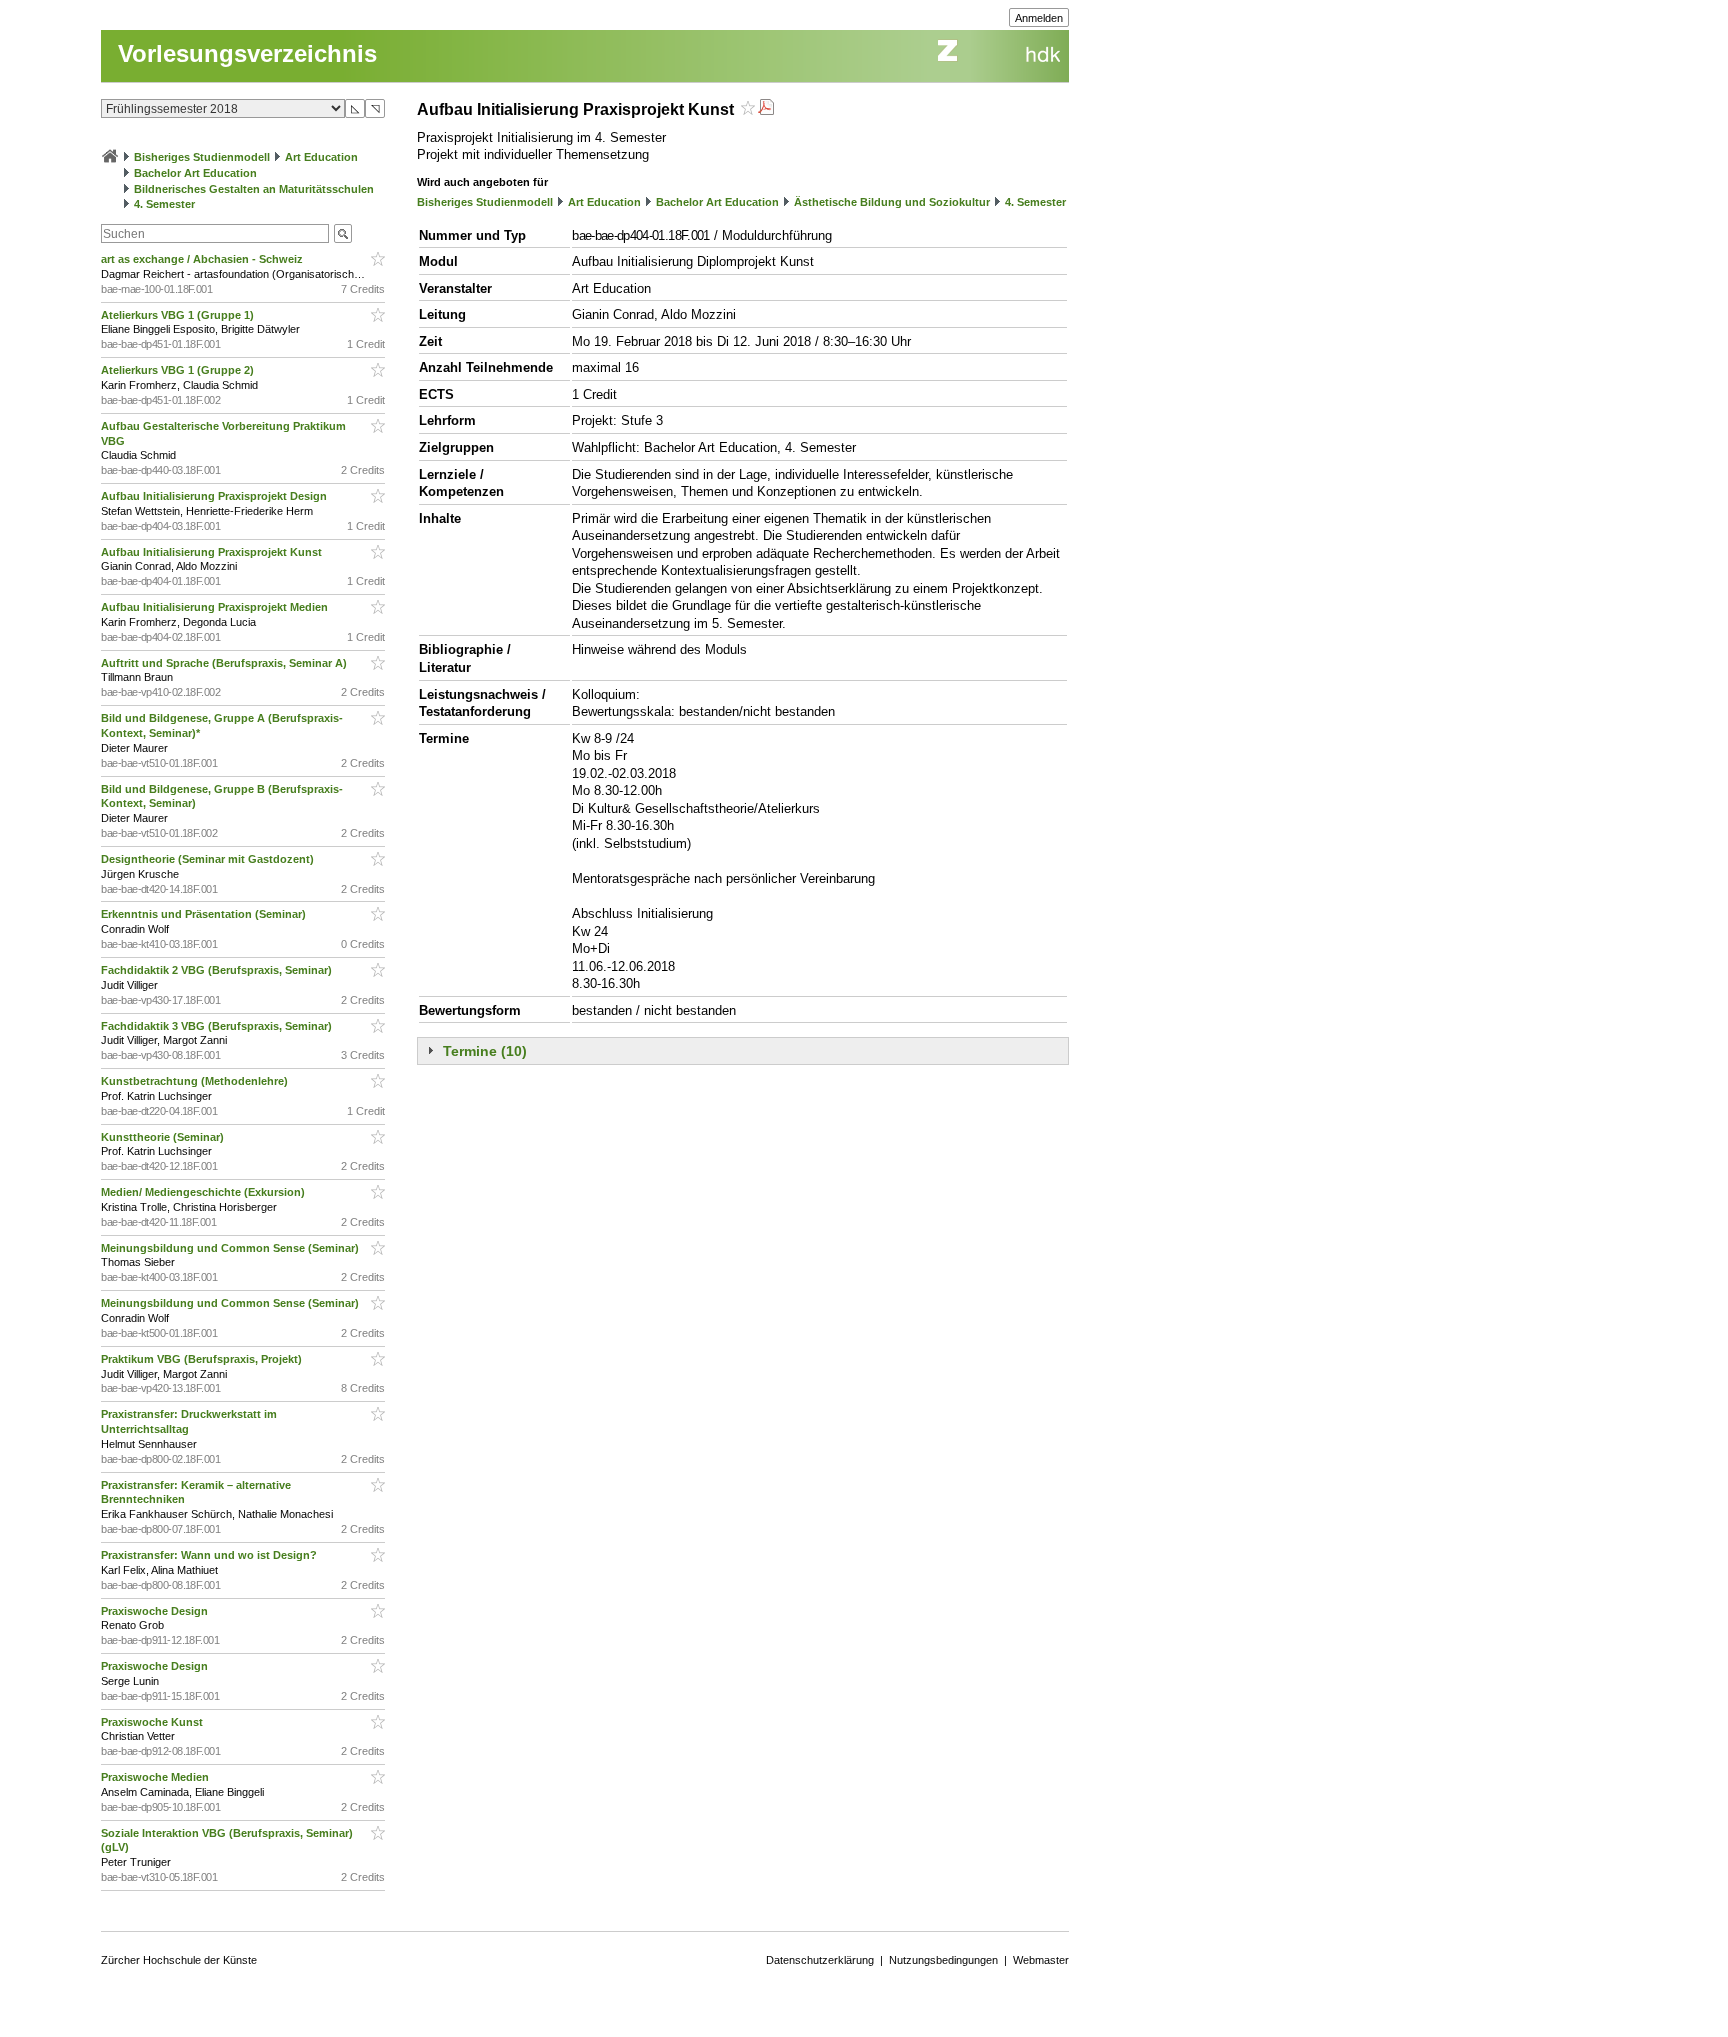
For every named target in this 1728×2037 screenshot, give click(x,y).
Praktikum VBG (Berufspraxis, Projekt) (203, 1359)
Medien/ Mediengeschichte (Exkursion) (204, 1192)
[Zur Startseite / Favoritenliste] (110, 157)
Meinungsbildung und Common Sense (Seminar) (231, 1248)
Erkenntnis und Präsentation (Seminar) (205, 914)
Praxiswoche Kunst (153, 1722)
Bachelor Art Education (195, 173)
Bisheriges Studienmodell (202, 157)
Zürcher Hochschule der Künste (179, 1960)
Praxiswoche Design (156, 1611)
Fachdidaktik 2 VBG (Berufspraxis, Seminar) (218, 970)
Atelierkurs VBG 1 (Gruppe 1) (179, 315)
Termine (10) (485, 1051)
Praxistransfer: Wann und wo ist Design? (210, 1555)
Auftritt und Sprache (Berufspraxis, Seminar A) (225, 663)
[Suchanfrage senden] (343, 233)
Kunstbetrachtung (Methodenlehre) (196, 1081)
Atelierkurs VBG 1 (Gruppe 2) (179, 370)
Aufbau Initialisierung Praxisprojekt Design (215, 496)
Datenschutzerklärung (820, 1960)
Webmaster (1041, 1960)
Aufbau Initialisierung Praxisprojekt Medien (216, 607)
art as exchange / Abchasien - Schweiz (203, 259)
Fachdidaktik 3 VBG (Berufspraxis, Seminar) (218, 1026)
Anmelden (1039, 18)
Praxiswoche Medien (156, 1777)
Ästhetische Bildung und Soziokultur (892, 202)
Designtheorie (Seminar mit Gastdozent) (209, 859)
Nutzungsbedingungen (943, 1960)
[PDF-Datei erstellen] (766, 109)
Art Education (321, 157)
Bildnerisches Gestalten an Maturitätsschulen (254, 189)
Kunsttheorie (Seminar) (164, 1137)
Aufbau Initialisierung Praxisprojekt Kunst (213, 552)
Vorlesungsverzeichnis (247, 53)
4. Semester (164, 204)
